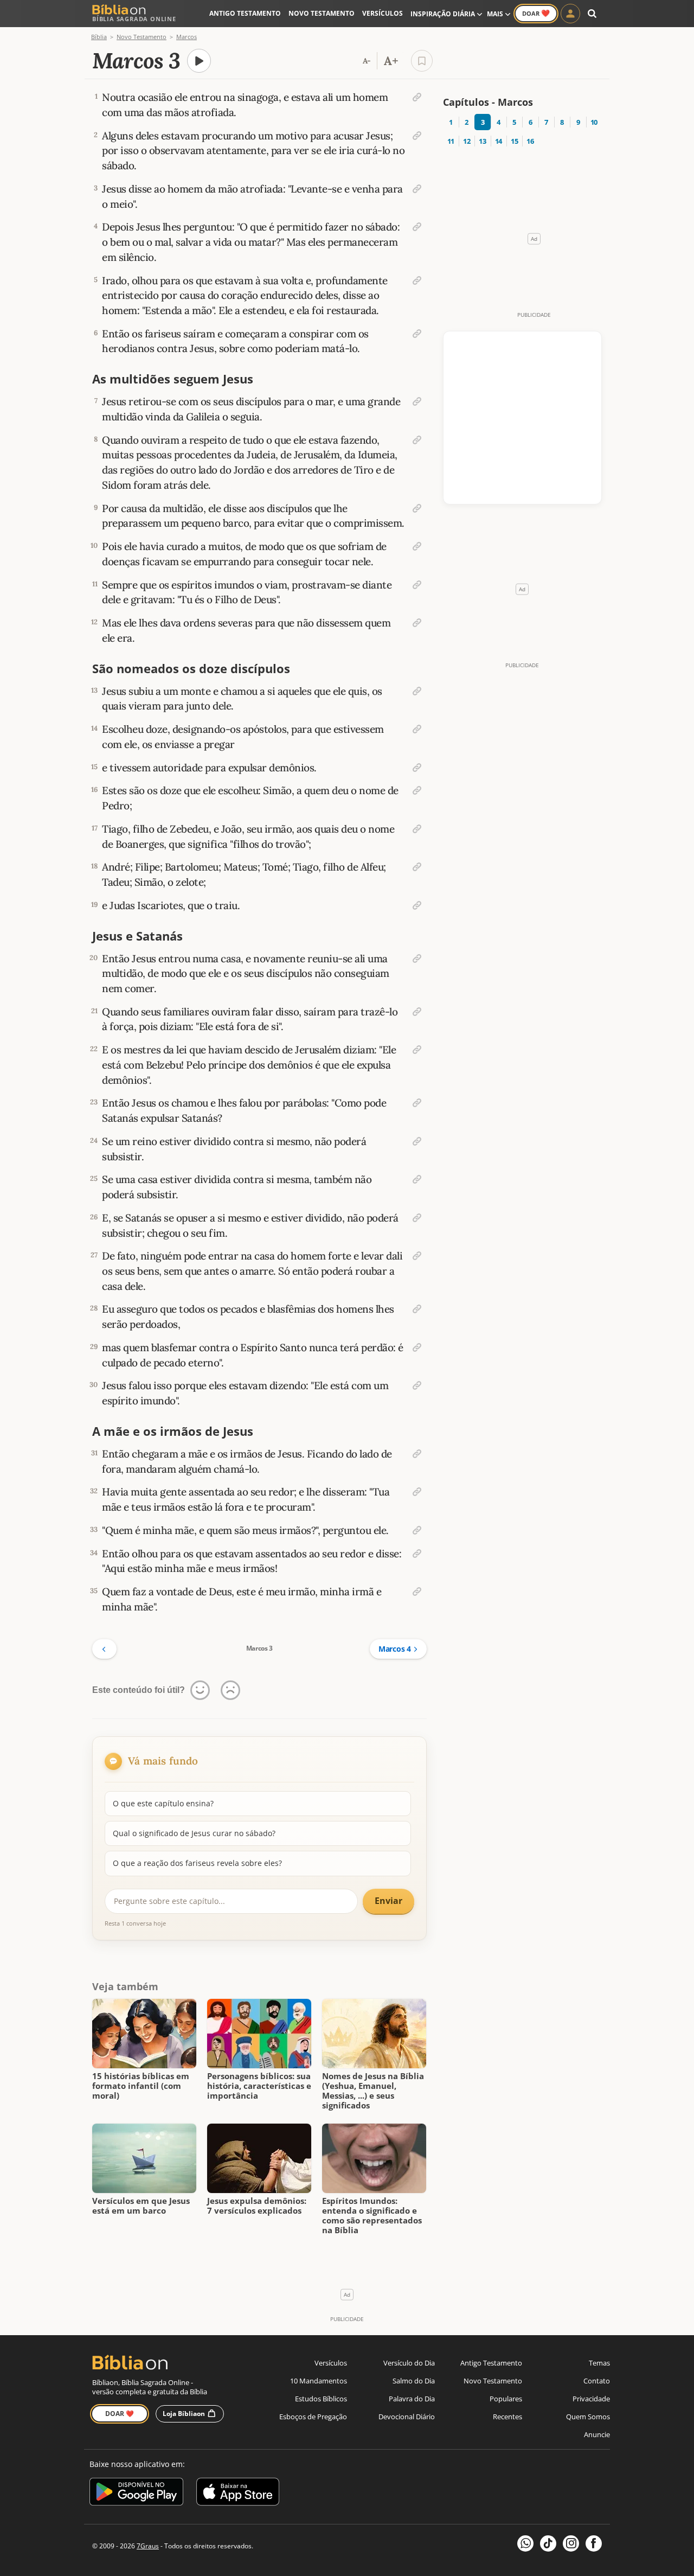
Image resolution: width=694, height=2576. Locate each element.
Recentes (507, 2417)
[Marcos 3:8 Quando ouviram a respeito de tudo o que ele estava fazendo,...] (417, 440)
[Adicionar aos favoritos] (422, 61)
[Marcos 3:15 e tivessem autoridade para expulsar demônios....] (417, 768)
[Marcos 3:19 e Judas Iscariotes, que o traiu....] (417, 905)
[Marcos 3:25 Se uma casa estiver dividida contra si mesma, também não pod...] (417, 1179)
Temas (599, 2363)
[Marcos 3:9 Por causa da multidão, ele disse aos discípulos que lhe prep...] (417, 508)
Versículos (383, 13)
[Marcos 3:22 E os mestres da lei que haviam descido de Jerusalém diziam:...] (417, 1050)
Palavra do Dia (412, 2399)
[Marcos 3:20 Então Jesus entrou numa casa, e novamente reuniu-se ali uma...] (417, 958)
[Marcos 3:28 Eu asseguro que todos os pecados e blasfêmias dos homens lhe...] (417, 1309)
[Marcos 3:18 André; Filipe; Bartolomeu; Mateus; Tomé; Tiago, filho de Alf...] (417, 867)
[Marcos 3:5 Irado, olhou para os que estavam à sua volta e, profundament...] (417, 280)
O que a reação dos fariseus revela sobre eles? (197, 1863)
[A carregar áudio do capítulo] (199, 61)
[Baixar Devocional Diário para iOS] (238, 2493)
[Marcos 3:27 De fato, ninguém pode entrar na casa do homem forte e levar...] (417, 1256)
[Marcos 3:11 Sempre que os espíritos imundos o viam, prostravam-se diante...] (417, 585)
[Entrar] (570, 14)
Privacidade (591, 2399)
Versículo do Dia (409, 2363)
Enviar (388, 1901)
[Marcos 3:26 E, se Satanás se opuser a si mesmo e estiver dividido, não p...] (417, 1218)
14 (499, 141)
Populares (506, 2399)
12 (467, 141)
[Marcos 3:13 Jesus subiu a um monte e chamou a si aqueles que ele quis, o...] (417, 691)
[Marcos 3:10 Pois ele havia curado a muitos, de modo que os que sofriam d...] (417, 546)
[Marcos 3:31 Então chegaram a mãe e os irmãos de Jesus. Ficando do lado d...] (417, 1454)
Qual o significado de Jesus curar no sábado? (194, 1833)
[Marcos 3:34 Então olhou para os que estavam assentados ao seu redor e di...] (417, 1554)
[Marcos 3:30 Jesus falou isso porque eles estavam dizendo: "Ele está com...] (417, 1385)
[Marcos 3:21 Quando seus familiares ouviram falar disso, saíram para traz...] (417, 1012)
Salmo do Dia (414, 2381)
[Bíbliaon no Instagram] (571, 2543)
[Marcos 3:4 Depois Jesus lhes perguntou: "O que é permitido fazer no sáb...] (417, 227)
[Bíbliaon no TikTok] (548, 2543)
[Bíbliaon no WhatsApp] (525, 2543)
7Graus (148, 2546)
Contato (597, 2381)
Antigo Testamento (245, 13)
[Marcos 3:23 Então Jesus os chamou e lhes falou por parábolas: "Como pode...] (417, 1103)
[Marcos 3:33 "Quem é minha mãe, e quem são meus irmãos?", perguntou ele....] (417, 1530)
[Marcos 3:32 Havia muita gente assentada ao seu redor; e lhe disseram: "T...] (417, 1492)
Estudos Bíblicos (321, 2399)
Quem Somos (588, 2417)
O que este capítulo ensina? (163, 1803)
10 (594, 122)
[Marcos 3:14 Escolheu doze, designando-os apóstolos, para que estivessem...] (417, 729)
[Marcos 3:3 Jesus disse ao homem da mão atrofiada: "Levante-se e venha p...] (417, 189)
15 (514, 141)
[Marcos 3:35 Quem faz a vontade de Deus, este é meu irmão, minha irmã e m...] (417, 1591)
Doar (536, 13)
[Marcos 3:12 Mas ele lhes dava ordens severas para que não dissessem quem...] (417, 623)
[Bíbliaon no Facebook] (594, 2543)
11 (451, 141)
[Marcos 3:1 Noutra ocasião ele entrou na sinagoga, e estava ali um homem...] (417, 97)
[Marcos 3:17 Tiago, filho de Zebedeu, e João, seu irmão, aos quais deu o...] (417, 829)
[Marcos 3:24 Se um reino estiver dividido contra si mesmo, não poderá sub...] (417, 1141)
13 (482, 141)
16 (530, 141)
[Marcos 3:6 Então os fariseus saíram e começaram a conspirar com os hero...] (417, 334)
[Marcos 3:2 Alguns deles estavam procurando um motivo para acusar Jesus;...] (417, 136)
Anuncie (597, 2434)
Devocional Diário (407, 2417)
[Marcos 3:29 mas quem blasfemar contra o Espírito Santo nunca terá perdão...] (417, 1347)
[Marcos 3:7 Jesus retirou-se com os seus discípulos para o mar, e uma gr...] (417, 401)
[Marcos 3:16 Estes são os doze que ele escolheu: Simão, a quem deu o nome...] (417, 790)
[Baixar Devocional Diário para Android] (136, 2493)
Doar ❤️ (120, 2414)
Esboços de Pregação (313, 2417)
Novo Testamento (322, 13)
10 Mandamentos (319, 2381)
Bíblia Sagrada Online (134, 19)
